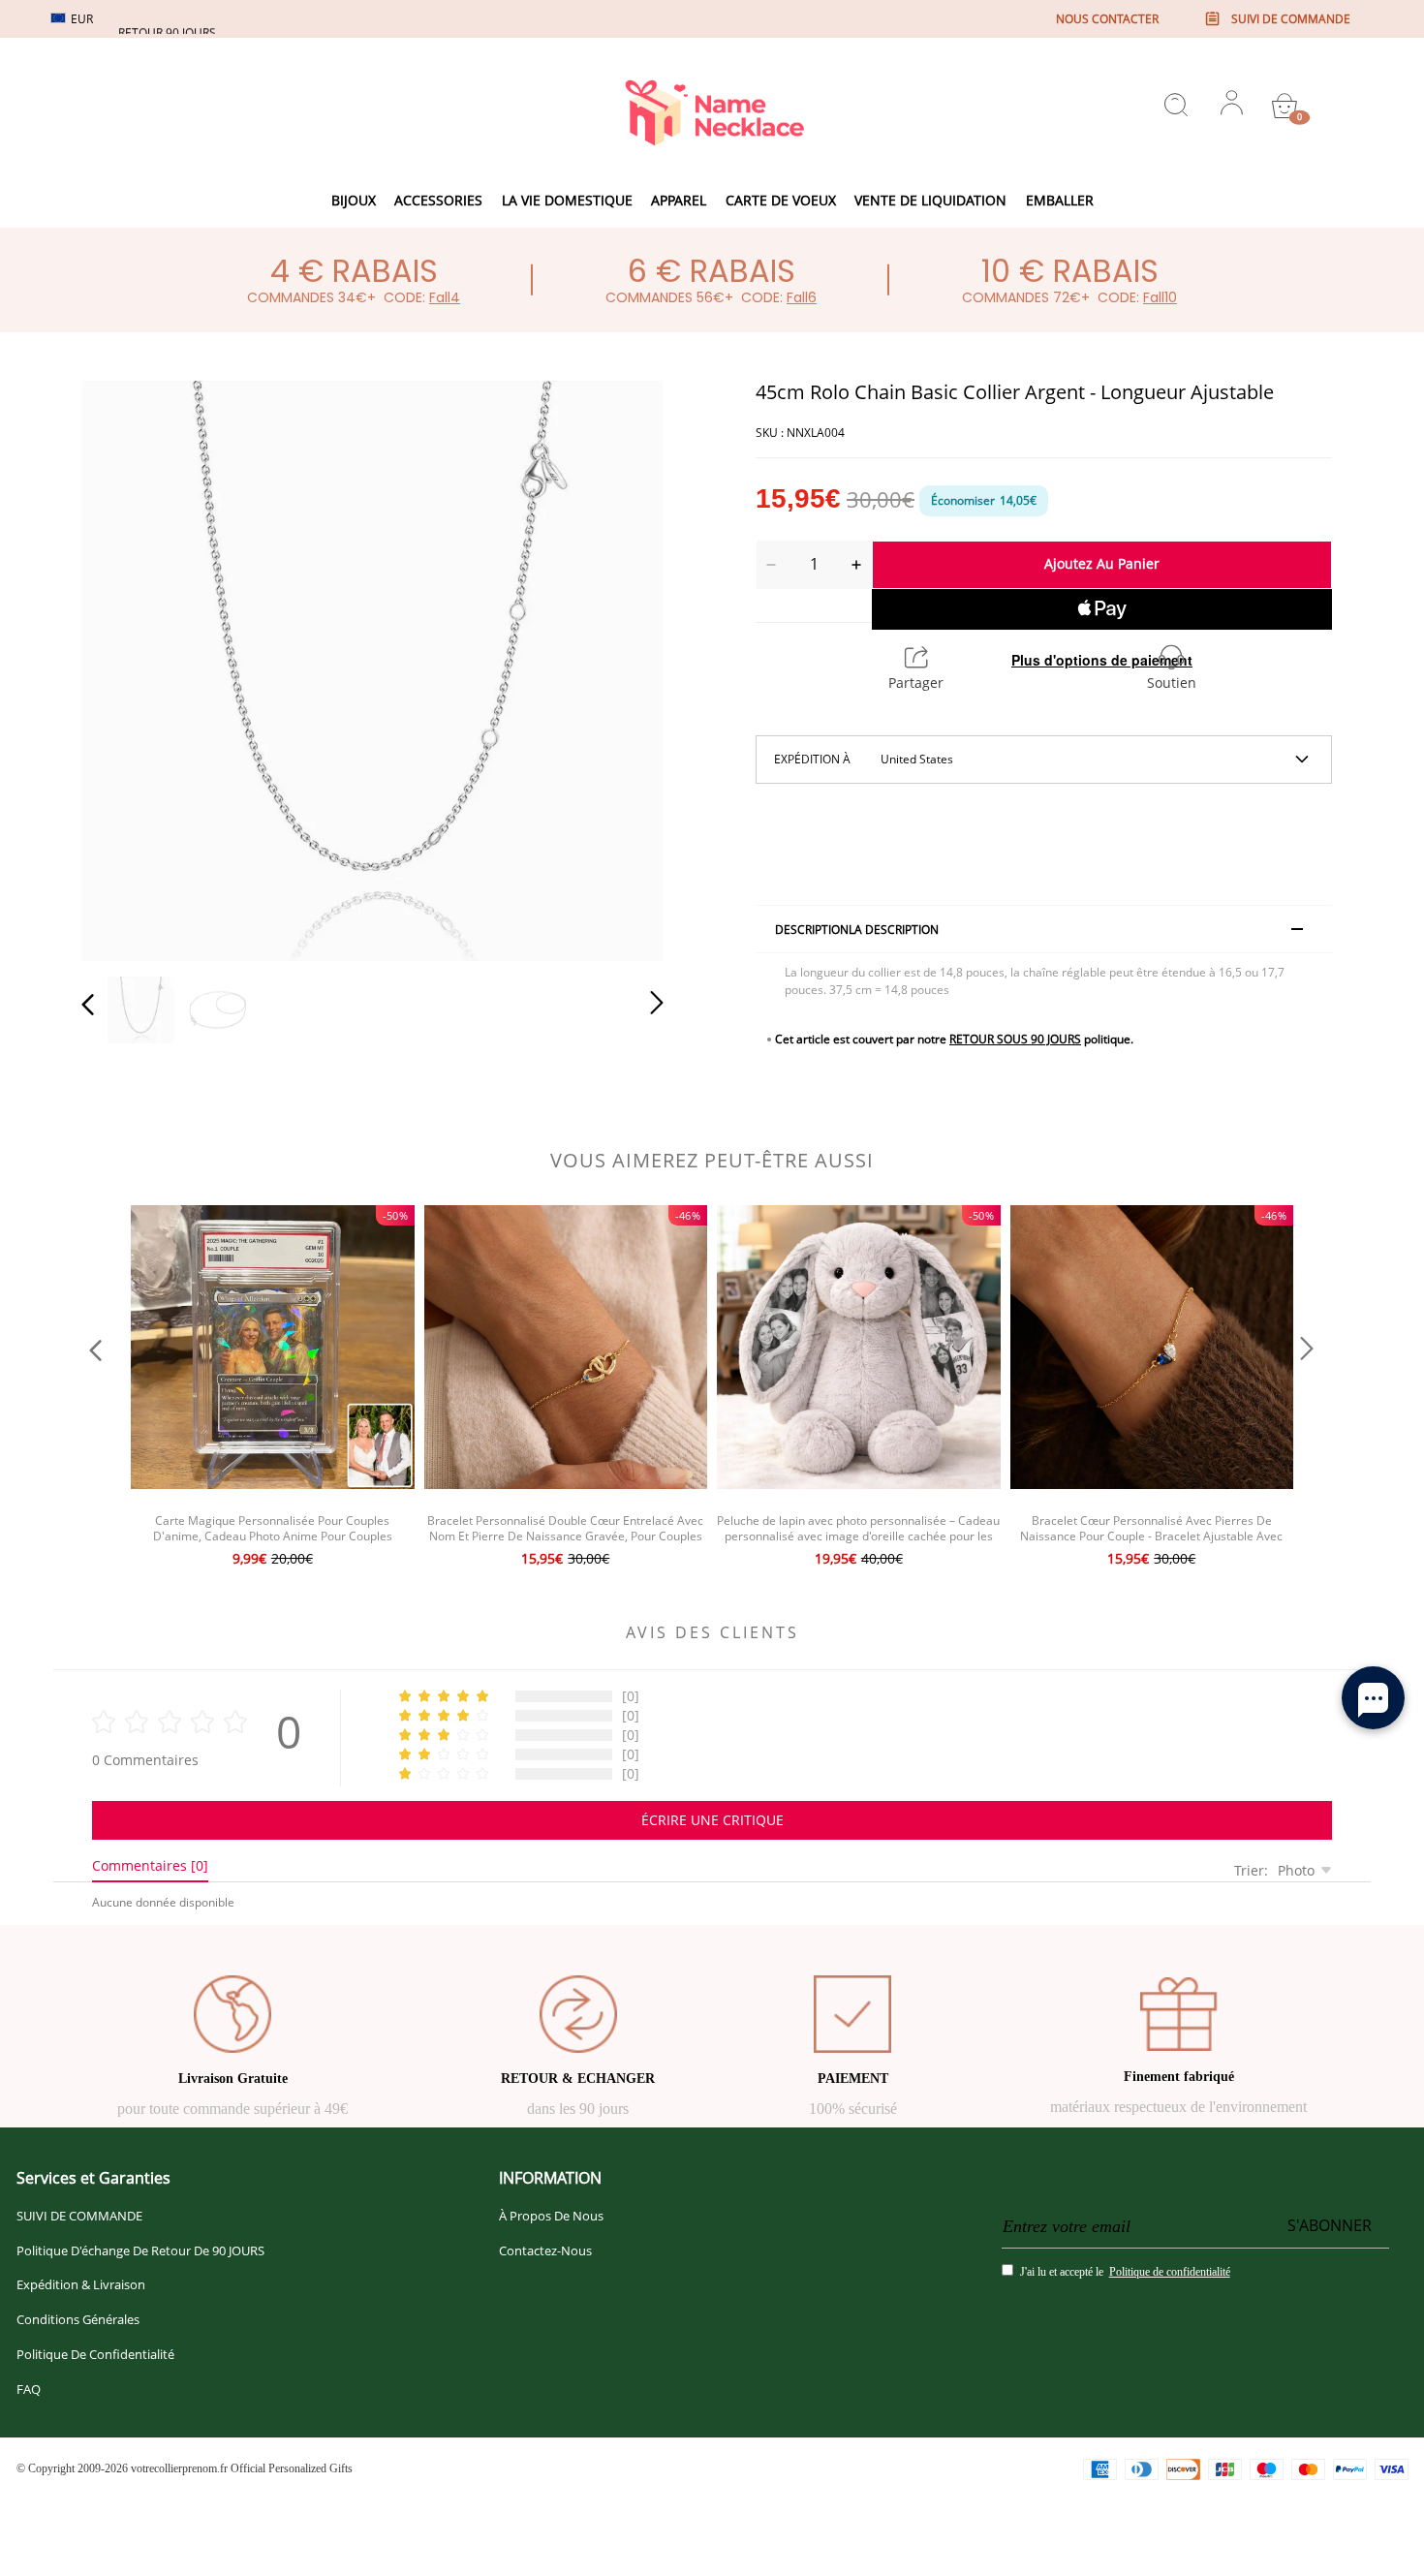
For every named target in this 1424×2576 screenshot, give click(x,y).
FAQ (29, 2389)
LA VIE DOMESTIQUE (567, 200)
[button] (127, 667)
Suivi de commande (1291, 19)
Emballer (1060, 200)
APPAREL (679, 200)
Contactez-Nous (545, 2250)
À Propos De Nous (551, 2216)
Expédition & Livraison (81, 2284)
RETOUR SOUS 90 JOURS (1015, 1039)
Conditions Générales (78, 2319)
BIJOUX (354, 200)
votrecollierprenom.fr (179, 2468)
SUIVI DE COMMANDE (79, 2216)
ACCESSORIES (438, 200)
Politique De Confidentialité (95, 2354)
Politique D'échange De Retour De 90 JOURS (140, 2250)
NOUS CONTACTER (1107, 19)
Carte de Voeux (781, 200)
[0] (1285, 106)
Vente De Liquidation (930, 200)
